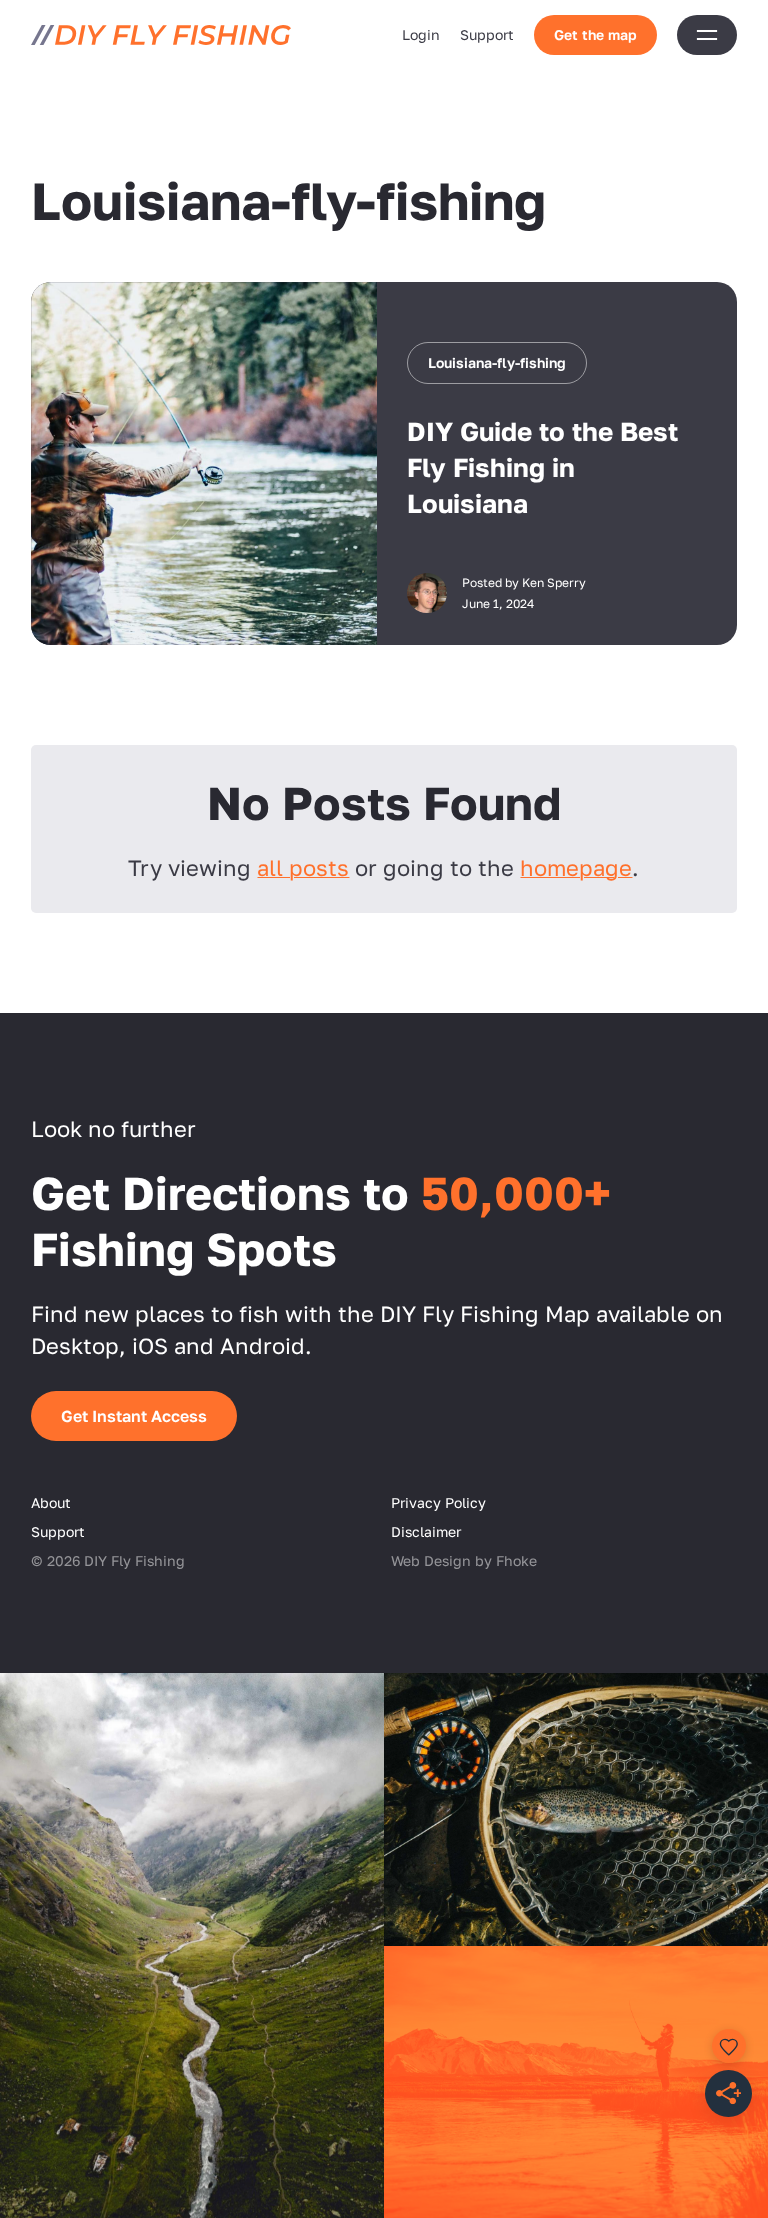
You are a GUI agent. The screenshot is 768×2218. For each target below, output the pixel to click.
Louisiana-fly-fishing (497, 362)
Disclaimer (426, 1531)
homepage (576, 867)
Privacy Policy (438, 1502)
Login (421, 34)
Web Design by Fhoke (464, 1560)
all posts (303, 867)
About (51, 1502)
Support (487, 34)
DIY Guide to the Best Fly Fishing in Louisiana (542, 467)
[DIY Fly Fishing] (161, 35)
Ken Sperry (554, 582)
